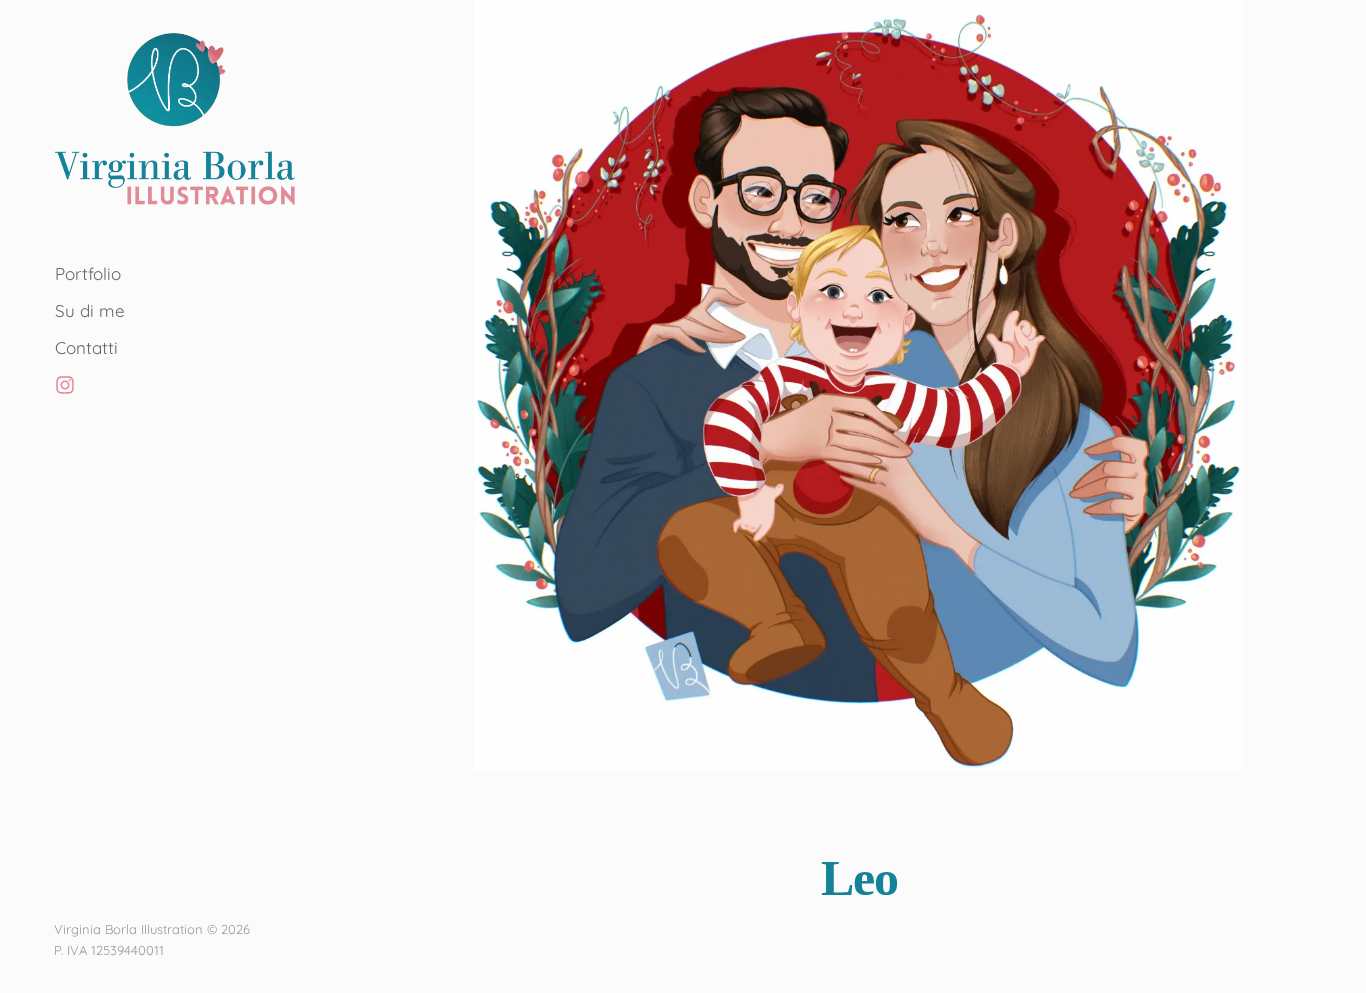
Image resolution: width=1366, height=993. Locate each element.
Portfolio (88, 273)
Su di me (90, 310)
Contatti (86, 347)
